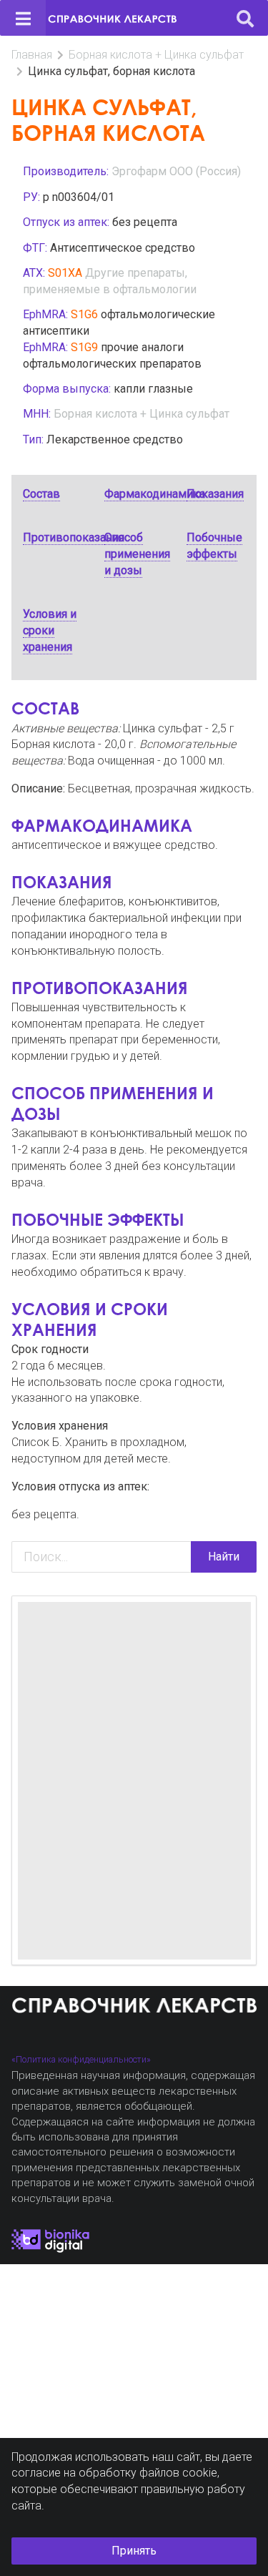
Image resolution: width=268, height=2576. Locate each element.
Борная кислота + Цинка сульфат (156, 55)
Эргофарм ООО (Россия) (176, 171)
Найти (224, 1557)
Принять (134, 2551)
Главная (32, 55)
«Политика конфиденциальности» (81, 2059)
